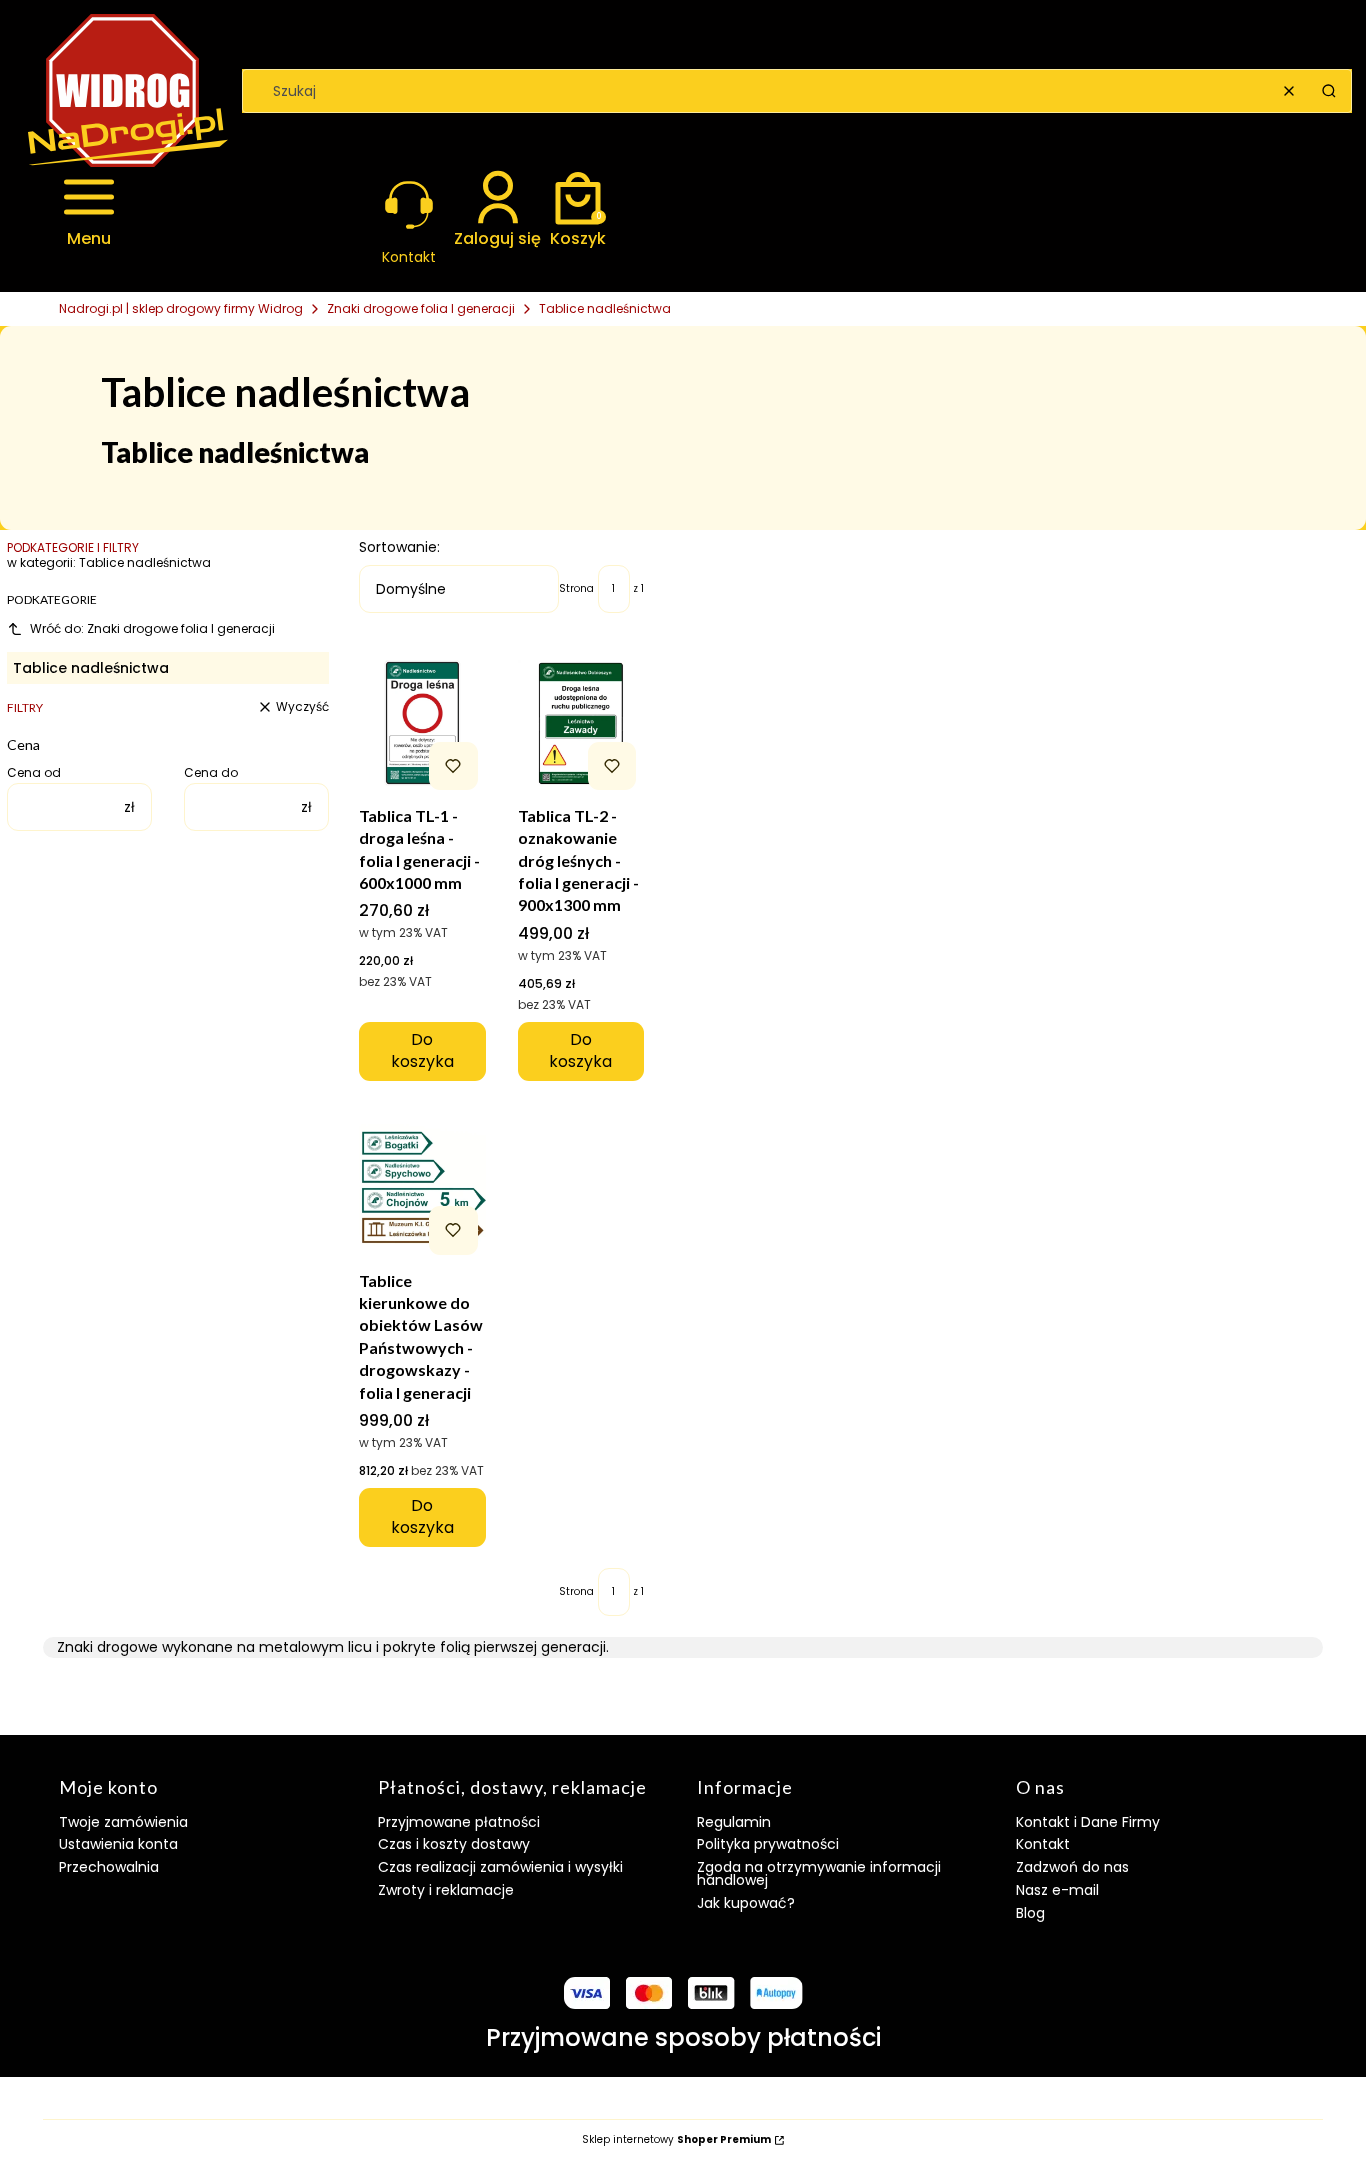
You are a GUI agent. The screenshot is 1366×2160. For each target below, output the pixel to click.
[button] (1329, 91)
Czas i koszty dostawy (454, 1844)
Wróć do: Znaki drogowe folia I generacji (152, 628)
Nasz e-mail (1057, 1890)
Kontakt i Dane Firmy (1088, 1822)
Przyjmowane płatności (459, 1822)
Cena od (34, 773)
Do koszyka (422, 1050)
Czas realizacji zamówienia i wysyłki (500, 1867)
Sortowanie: (399, 547)
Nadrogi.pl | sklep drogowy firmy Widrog (181, 308)
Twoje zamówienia (123, 1822)
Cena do (211, 773)
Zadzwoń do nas (1072, 1867)
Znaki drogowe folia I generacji (421, 308)
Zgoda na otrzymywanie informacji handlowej (819, 1873)
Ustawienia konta (118, 1844)
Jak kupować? (746, 1903)
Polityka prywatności (768, 1844)
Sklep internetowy (676, 2140)
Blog (1030, 1913)
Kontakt (1043, 1844)
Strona (576, 589)
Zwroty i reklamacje (446, 1890)
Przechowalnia (109, 1867)
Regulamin (734, 1822)
